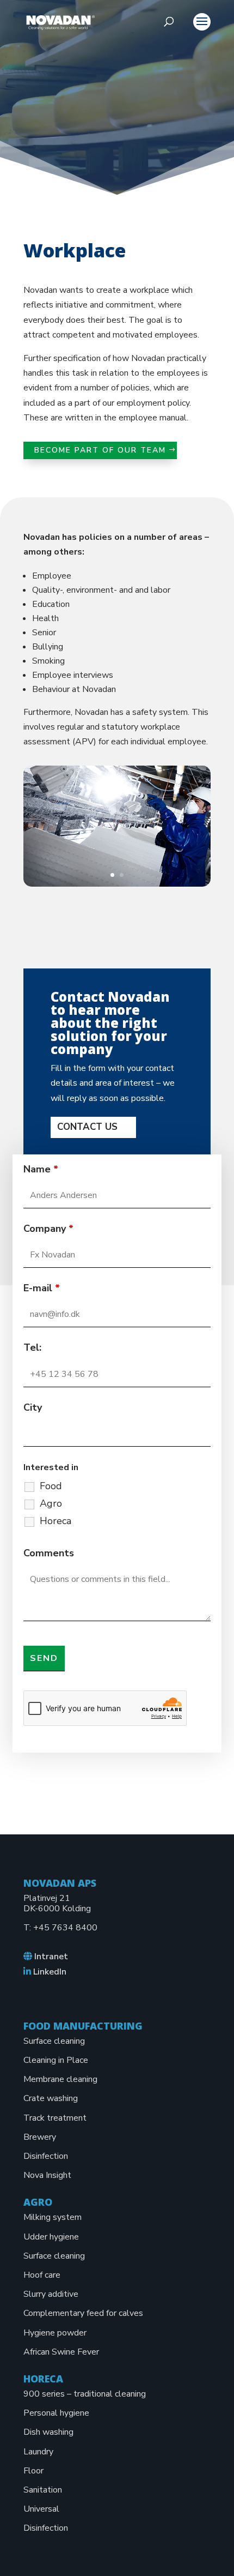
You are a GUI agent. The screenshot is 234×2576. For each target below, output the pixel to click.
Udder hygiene (51, 2237)
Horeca (56, 1521)
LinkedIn (50, 1972)
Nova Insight (47, 2175)
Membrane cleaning (60, 2079)
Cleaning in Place (56, 2060)
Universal (41, 2509)
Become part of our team (100, 450)
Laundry (38, 2452)
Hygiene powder (55, 2333)
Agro (51, 1503)
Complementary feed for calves (83, 2313)
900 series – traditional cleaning (85, 2394)
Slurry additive (51, 2294)
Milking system (53, 2217)
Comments (49, 1553)
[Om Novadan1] (117, 884)
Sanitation (43, 2490)
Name (41, 1169)
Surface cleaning (54, 2041)
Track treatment (55, 2118)
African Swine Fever (61, 2352)
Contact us (87, 1127)
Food (51, 1486)
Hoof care (42, 2275)
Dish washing (48, 2432)
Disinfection (46, 2156)
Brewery (40, 2137)
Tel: (32, 1347)
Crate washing (51, 2098)
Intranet (51, 1957)
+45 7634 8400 (65, 1928)
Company (48, 1229)
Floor (33, 2471)
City (33, 1407)
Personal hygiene (56, 2413)
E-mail (42, 1288)
